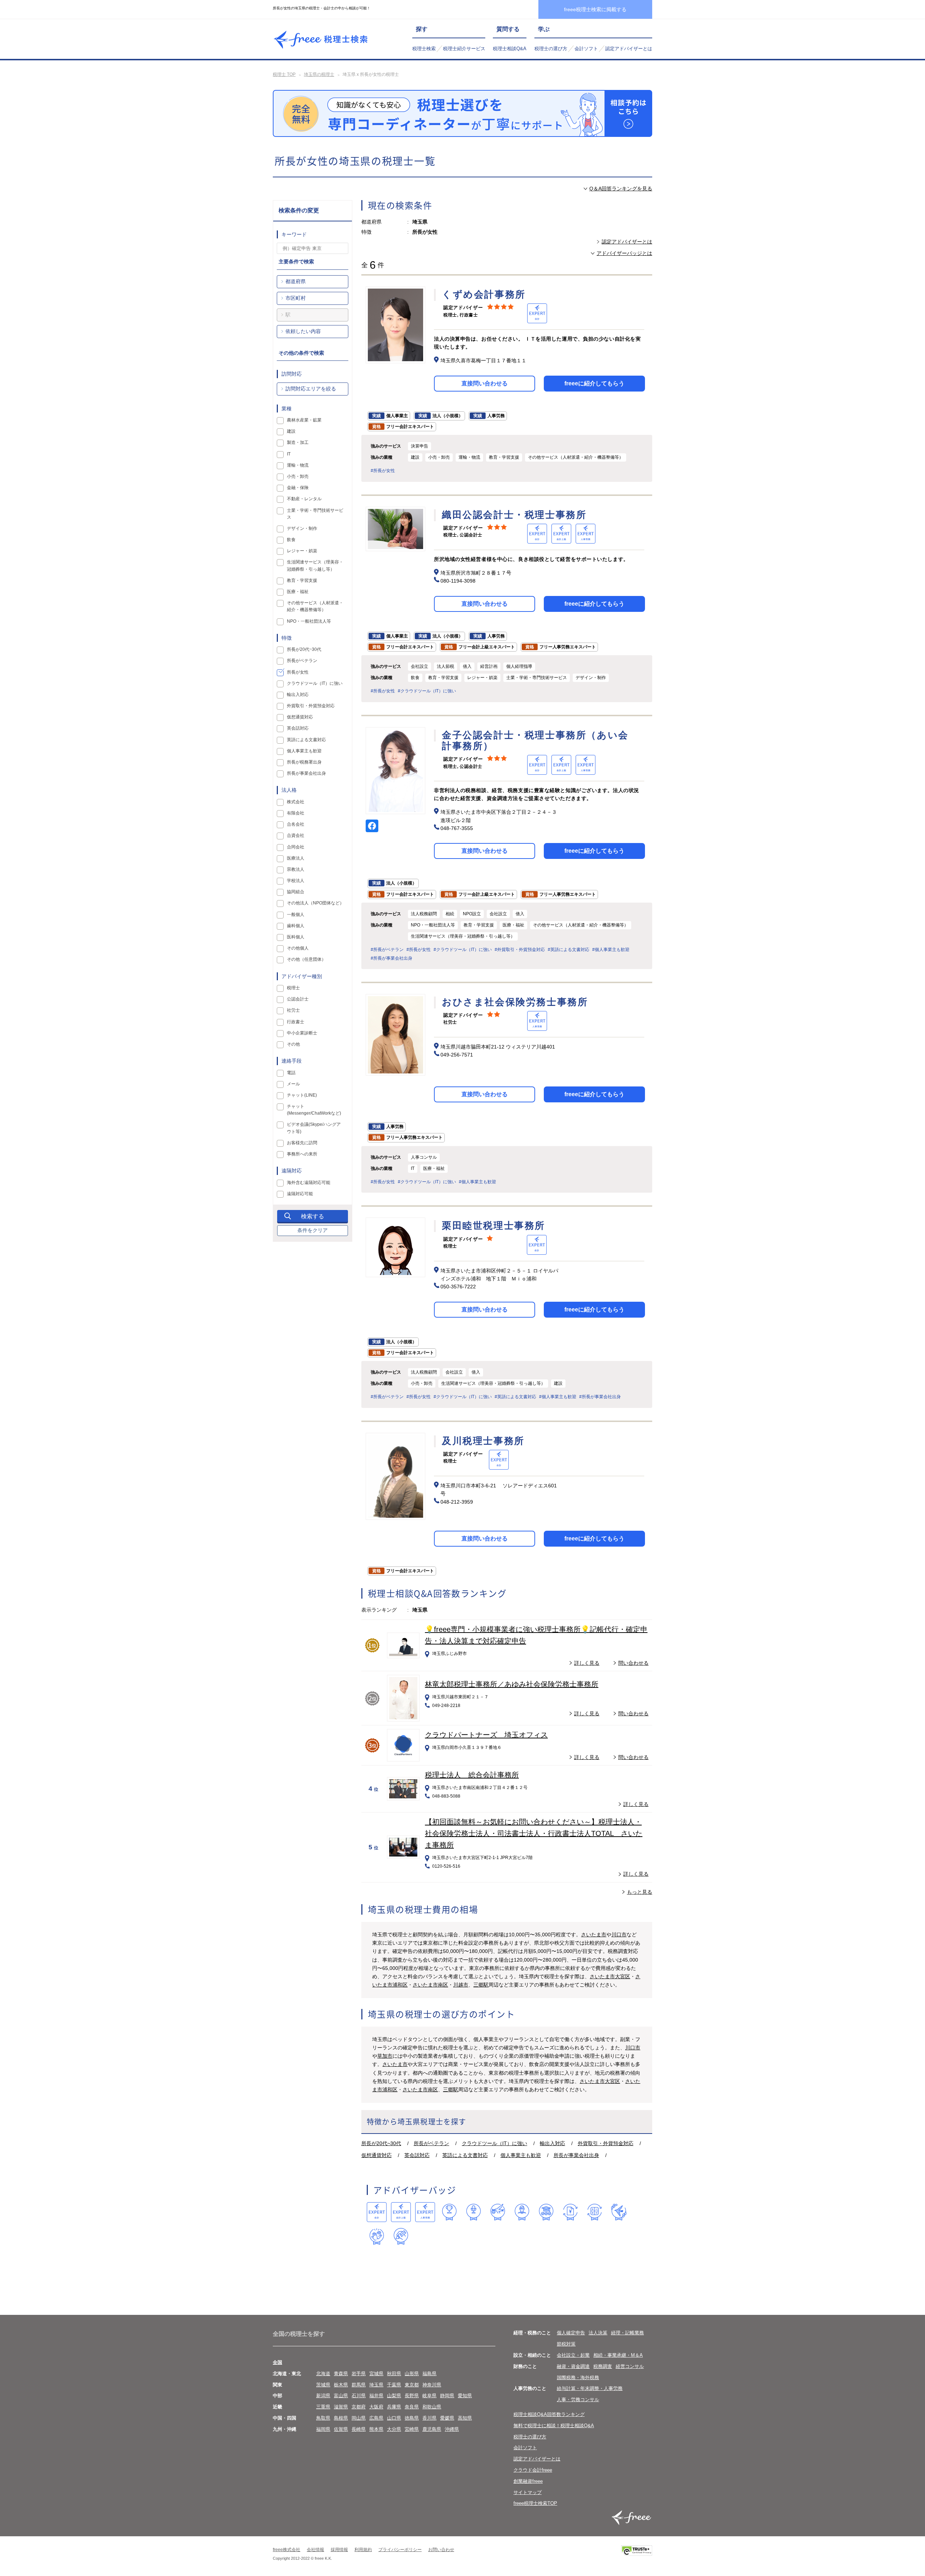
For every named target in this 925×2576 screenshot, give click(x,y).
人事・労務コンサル (578, 2400)
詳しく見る (587, 1663)
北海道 (323, 2374)
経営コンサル (630, 2366)
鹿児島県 (432, 2429)
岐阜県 (429, 2396)
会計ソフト (586, 49)
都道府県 (296, 281)
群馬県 (359, 2385)
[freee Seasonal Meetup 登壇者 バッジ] (498, 2212)
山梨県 (394, 2396)
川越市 (461, 1985)
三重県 (323, 2407)
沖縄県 (452, 2429)
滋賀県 (341, 2407)
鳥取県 (323, 2418)
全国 (277, 2362)
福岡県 (323, 2429)
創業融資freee (528, 2481)
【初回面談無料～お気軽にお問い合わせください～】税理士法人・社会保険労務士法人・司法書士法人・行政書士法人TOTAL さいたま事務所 (534, 1833)
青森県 (341, 2374)
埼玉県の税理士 (319, 74)
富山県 (341, 2396)
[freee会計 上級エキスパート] (401, 2212)
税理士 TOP (284, 74)
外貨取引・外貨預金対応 (606, 2143)
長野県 (412, 2396)
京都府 (359, 2407)
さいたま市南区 (430, 1985)
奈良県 (412, 2407)
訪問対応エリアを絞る (311, 389)
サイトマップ (528, 2492)
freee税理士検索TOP (535, 2503)
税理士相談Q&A (510, 49)
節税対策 (566, 2344)
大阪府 (376, 2407)
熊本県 (376, 2429)
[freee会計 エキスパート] (377, 2212)
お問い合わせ (441, 2550)
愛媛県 (447, 2418)
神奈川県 (432, 2385)
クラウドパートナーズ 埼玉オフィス (486, 1735)
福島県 (429, 2374)
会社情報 (315, 2550)
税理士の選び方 (551, 49)
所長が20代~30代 (381, 2143)
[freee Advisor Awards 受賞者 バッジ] (449, 2212)
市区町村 (296, 298)
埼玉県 (376, 2385)
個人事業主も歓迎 (521, 2155)
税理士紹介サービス (464, 49)
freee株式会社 (287, 2550)
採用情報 (339, 2550)
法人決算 (598, 2333)
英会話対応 (417, 2155)
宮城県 (376, 2374)
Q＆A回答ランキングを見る (621, 189)
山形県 (412, 2374)
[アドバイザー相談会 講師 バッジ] (522, 2212)
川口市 (619, 1935)
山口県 (394, 2418)
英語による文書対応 (465, 2155)
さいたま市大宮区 (610, 1976)
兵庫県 (394, 2407)
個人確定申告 (571, 2333)
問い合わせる (633, 1663)
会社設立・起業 (573, 2355)
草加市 (385, 2056)
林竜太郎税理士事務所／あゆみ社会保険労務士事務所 (512, 1684)
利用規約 (363, 2550)
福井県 (376, 2396)
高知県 (465, 2418)
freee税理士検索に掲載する (595, 9)
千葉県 (394, 2385)
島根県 (341, 2418)
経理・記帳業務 (627, 2333)
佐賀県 (341, 2429)
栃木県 (341, 2385)
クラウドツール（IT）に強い (494, 2143)
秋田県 (394, 2374)
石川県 (359, 2396)
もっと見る (640, 1892)
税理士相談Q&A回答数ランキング (549, 2414)
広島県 (376, 2418)
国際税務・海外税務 (578, 2378)
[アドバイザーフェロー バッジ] (377, 2236)
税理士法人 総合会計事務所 (472, 1775)
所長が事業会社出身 (576, 2155)
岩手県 (359, 2374)
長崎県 (359, 2429)
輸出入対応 (552, 2143)
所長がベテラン (431, 2143)
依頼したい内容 (303, 331)
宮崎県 (412, 2429)
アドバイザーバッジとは (624, 253)
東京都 (412, 2385)
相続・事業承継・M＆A (618, 2355)
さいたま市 (594, 1935)
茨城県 (323, 2385)
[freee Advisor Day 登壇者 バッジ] (474, 2212)
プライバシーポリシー (400, 2550)
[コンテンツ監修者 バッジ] (401, 2236)
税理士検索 (424, 49)
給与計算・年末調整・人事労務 (590, 2388)
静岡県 (447, 2396)
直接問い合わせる (485, 383)
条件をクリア (313, 1230)
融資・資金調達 (573, 2366)
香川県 (429, 2418)
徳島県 (412, 2418)
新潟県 (323, 2396)
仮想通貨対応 (377, 2155)
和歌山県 (432, 2407)
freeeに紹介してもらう (594, 383)
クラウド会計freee (533, 2470)
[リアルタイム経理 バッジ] (595, 2212)
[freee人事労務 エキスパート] (425, 2212)
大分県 (394, 2429)
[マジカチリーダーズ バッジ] (619, 2212)
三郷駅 (481, 1985)
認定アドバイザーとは (629, 49)
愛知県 (465, 2396)
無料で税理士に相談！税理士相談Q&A (554, 2426)
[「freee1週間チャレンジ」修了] (546, 2212)
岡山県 (359, 2418)
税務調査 (603, 2366)
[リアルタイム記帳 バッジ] (570, 2212)
